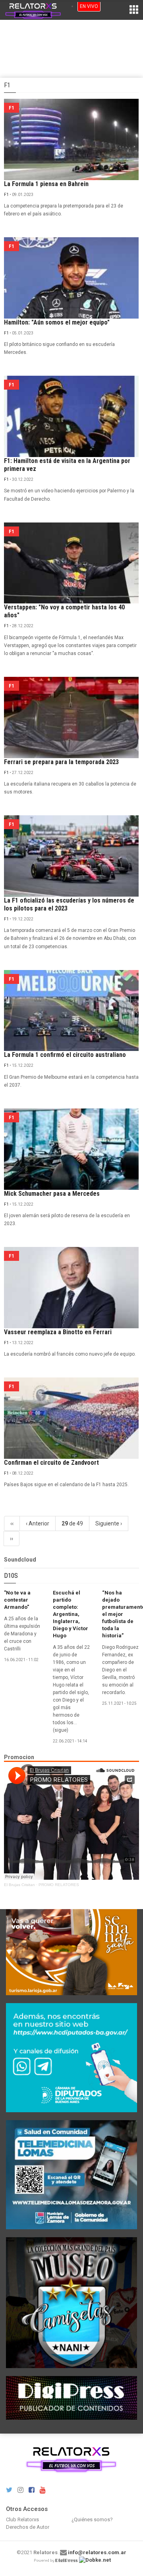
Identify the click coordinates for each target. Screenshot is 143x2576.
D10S (11, 1575)
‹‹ (12, 1523)
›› (12, 1539)
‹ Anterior (38, 1523)
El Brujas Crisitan (19, 1885)
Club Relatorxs (22, 2519)
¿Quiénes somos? (92, 2519)
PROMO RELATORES (59, 1885)
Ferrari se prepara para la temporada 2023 (61, 762)
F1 (6, 195)
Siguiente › (109, 1523)
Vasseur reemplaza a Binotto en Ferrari (58, 1332)
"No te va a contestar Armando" (17, 1600)
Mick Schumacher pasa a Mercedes (52, 1194)
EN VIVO (89, 6)
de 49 (72, 1523)
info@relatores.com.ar (97, 2552)
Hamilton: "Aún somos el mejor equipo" (57, 322)
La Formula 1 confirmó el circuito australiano (65, 1055)
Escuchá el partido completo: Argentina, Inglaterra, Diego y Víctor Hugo (71, 1614)
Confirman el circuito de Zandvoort (51, 1463)
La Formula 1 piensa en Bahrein (46, 184)
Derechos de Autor (28, 2527)
